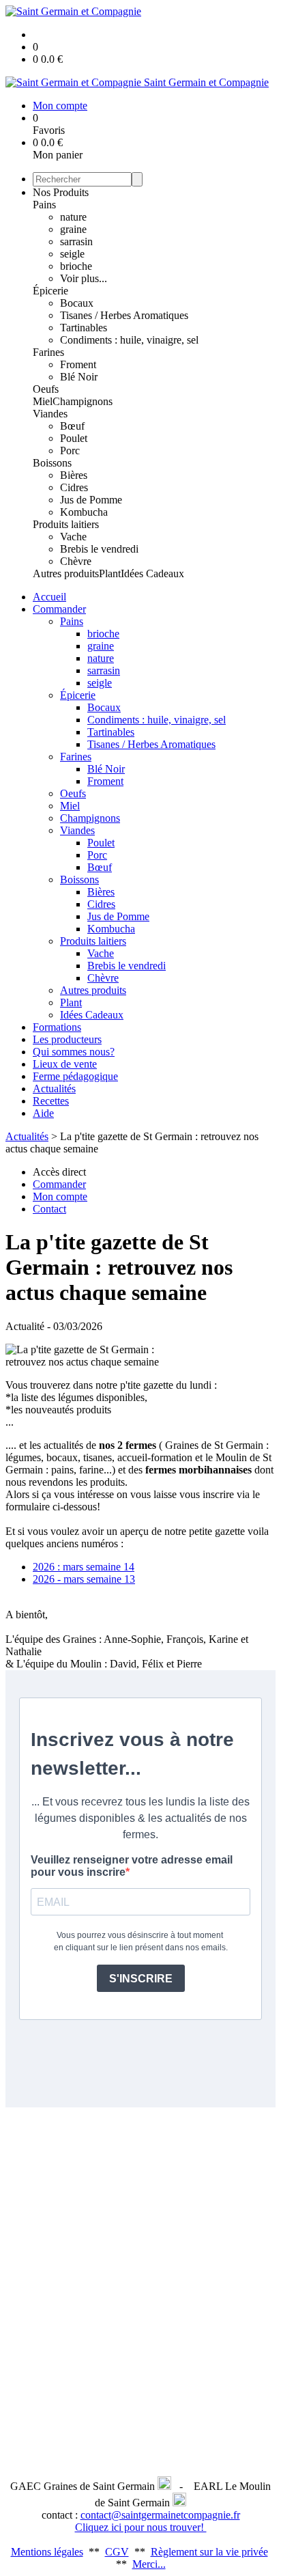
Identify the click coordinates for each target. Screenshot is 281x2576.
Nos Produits (61, 192)
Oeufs (46, 389)
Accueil (49, 597)
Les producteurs (67, 1039)
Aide (43, 1113)
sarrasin (76, 241)
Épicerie (50, 291)
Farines (48, 352)
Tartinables (84, 328)
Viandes (50, 414)
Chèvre (76, 561)
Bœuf (72, 426)
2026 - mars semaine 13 (84, 1579)
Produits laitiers (66, 524)
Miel (43, 401)
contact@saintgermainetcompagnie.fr (160, 2515)
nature (73, 217)
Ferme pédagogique (75, 1076)
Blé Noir (79, 377)
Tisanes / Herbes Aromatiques (124, 315)
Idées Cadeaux (152, 573)
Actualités (54, 1089)
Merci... (149, 2564)
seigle (72, 254)
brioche (76, 266)
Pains (44, 205)
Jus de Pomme (91, 500)
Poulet (74, 438)
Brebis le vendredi (99, 549)
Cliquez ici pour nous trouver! (141, 2527)
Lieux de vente (65, 1064)
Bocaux (77, 303)
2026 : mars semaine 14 (84, 1567)
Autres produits (66, 573)
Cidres (74, 487)
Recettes (51, 1101)
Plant (110, 573)
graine (73, 229)
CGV (117, 2552)
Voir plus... (84, 278)
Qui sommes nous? (74, 1052)
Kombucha (84, 512)
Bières (74, 475)
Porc (70, 451)
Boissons (52, 463)
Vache (73, 537)
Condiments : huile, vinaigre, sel (129, 340)
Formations (57, 1027)
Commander (59, 609)
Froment (78, 364)
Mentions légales (47, 2552)
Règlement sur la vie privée (209, 2552)
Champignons (83, 401)
